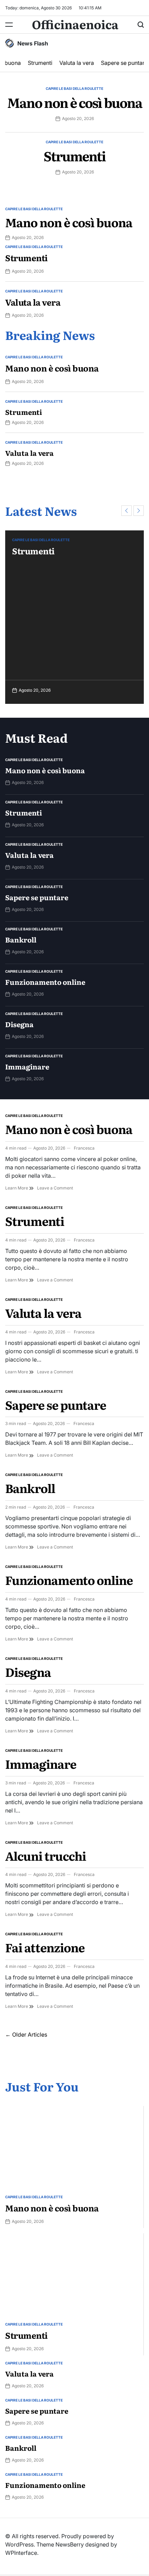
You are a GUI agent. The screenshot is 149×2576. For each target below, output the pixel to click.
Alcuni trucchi (46, 1856)
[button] (126, 511)
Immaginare (27, 1066)
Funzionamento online (45, 982)
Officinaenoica (75, 24)
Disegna (19, 1024)
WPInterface (21, 2553)
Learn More (17, 1188)
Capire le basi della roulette (74, 88)
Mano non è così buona (75, 102)
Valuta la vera (74, 63)
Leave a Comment (55, 1188)
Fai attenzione (45, 1947)
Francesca (84, 1148)
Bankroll (21, 939)
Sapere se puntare (121, 63)
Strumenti (37, 63)
